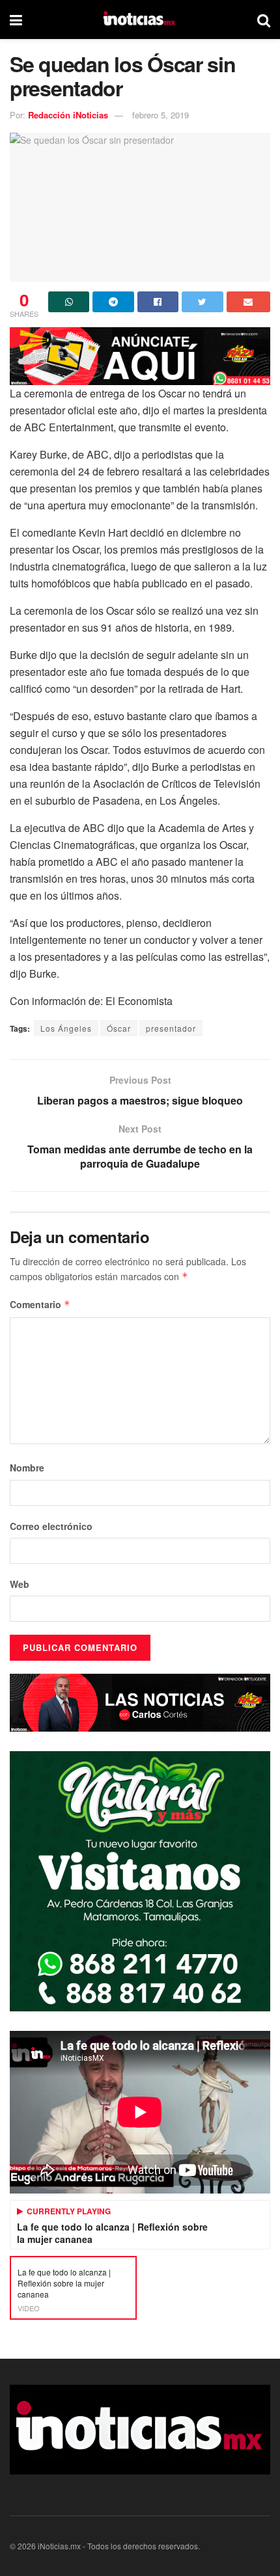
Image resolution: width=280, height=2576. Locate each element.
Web (20, 1584)
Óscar (119, 1028)
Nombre (27, 1468)
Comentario (40, 1304)
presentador (171, 1028)
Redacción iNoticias (68, 115)
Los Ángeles (66, 1028)
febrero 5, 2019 (161, 115)
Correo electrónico (51, 1526)
